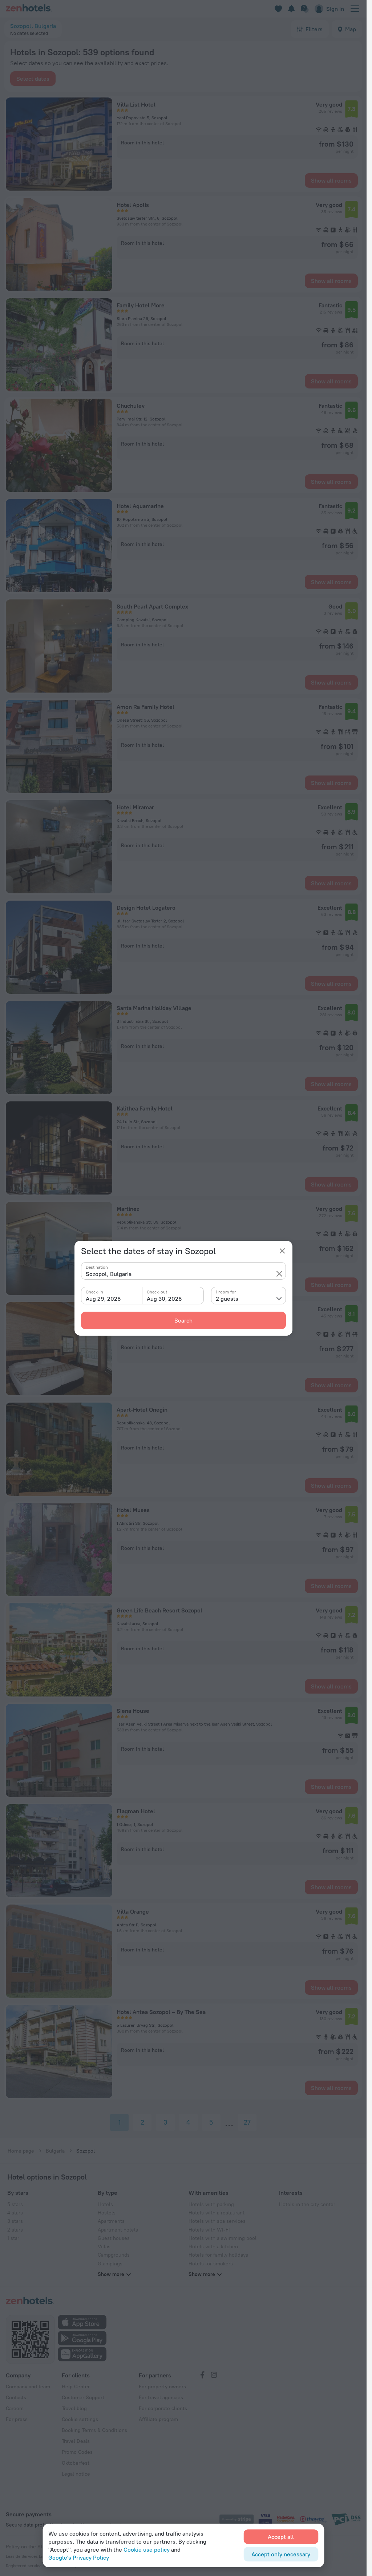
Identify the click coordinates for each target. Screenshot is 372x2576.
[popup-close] (282, 1251)
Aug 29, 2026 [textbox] (103, 1299)
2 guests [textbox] (227, 1299)
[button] (279, 1274)
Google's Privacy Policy (79, 2557)
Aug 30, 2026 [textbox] (164, 1299)
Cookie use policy (147, 2549)
